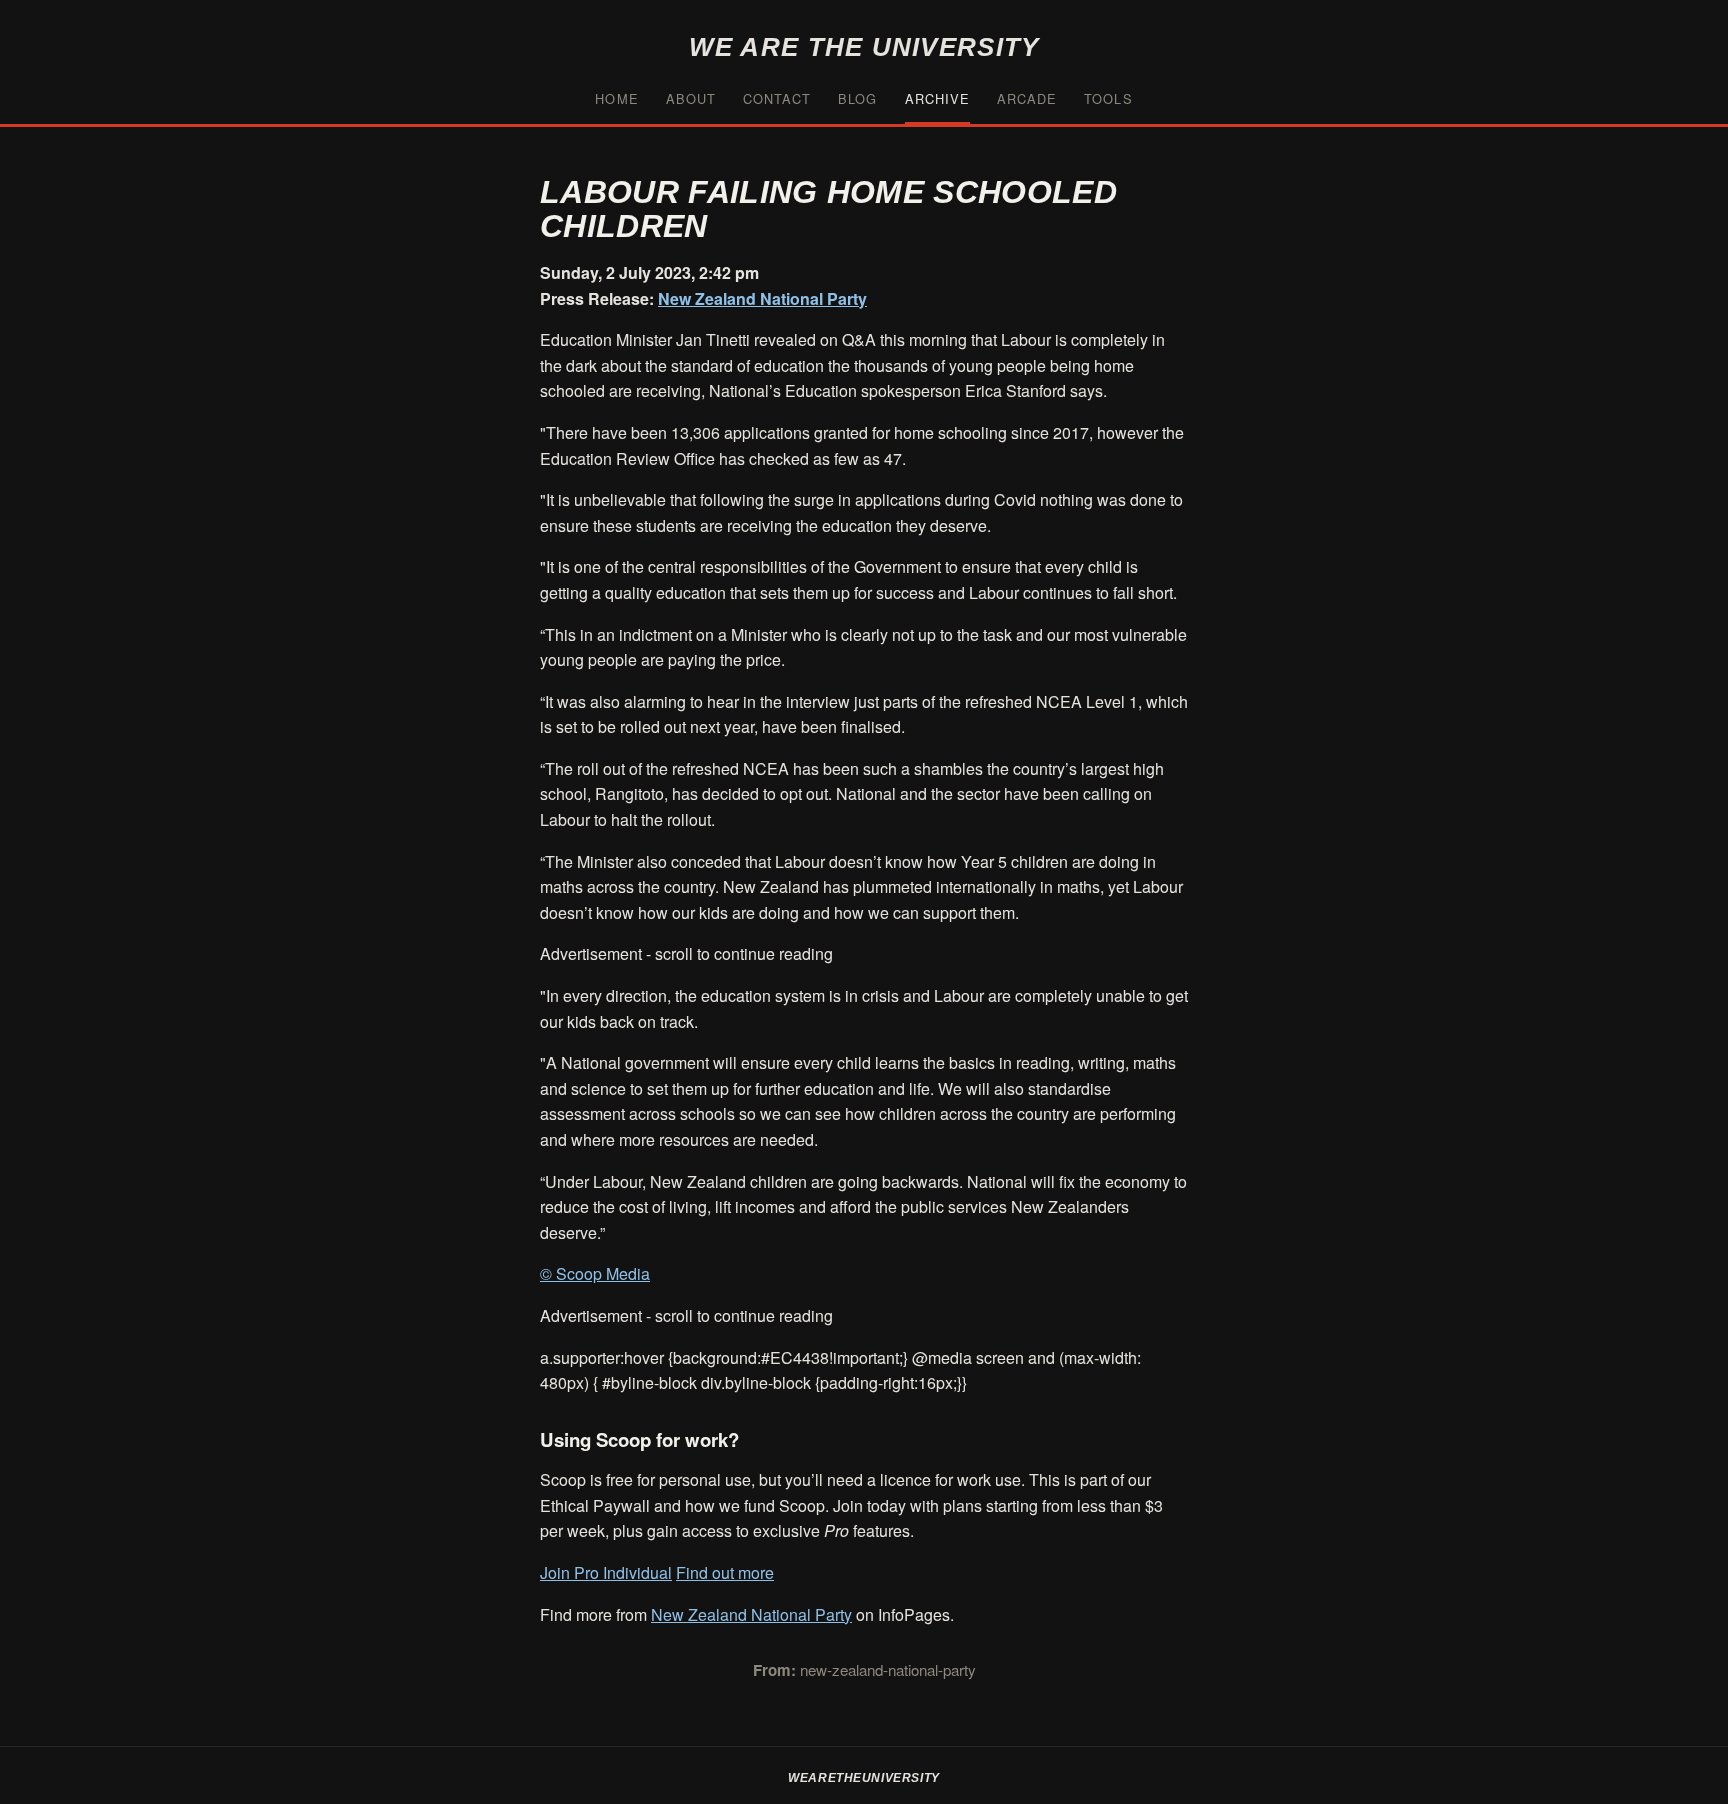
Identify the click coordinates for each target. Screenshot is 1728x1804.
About (691, 98)
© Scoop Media (595, 1273)
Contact (777, 98)
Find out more (725, 1572)
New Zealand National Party (762, 298)
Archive (937, 98)
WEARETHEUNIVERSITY (864, 1778)
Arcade (1027, 98)
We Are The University (864, 47)
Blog (857, 98)
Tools (1108, 98)
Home (616, 98)
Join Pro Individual (606, 1572)
